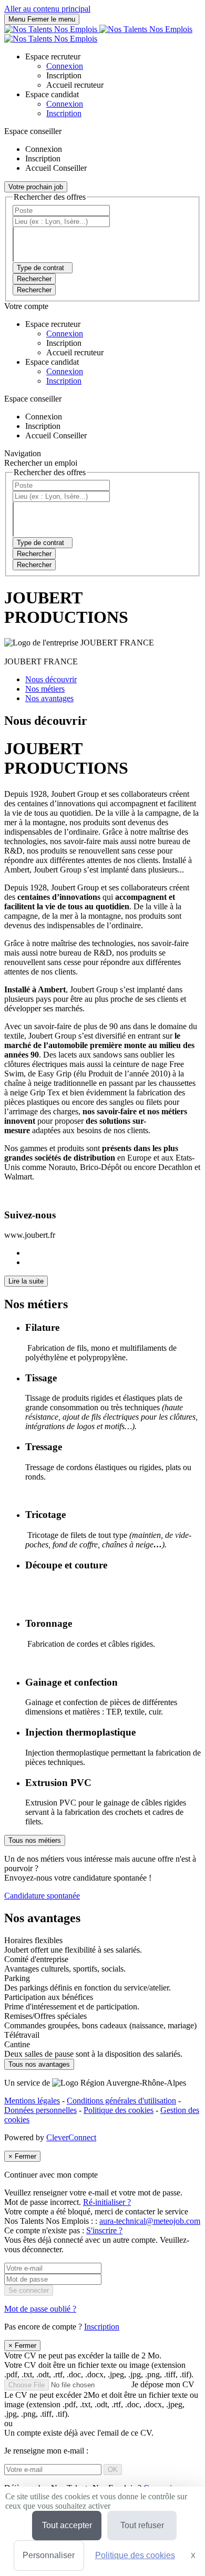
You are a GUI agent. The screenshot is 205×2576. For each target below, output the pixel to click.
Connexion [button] (65, 66)
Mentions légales (32, 2101)
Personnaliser (49, 2555)
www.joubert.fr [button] (30, 1235)
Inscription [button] (64, 75)
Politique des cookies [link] (135, 2555)
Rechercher (34, 290)
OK (113, 2470)
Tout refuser (142, 2525)
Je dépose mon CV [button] (101, 2399)
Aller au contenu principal (47, 9)
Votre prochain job (36, 187)
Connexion (65, 104)
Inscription (64, 113)
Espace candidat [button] (52, 94)
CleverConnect (71, 2137)
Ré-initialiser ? (107, 2202)
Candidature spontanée (42, 1896)
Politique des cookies (119, 2110)
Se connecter (29, 2290)
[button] (102, 1877)
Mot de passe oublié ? (40, 2309)
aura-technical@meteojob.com (150, 2221)
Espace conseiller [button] (33, 131)
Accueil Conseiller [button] (56, 168)
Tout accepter (67, 2525)
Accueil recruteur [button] (75, 85)
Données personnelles (40, 2110)
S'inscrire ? (104, 2230)
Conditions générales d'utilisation (121, 2101)
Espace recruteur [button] (53, 57)
